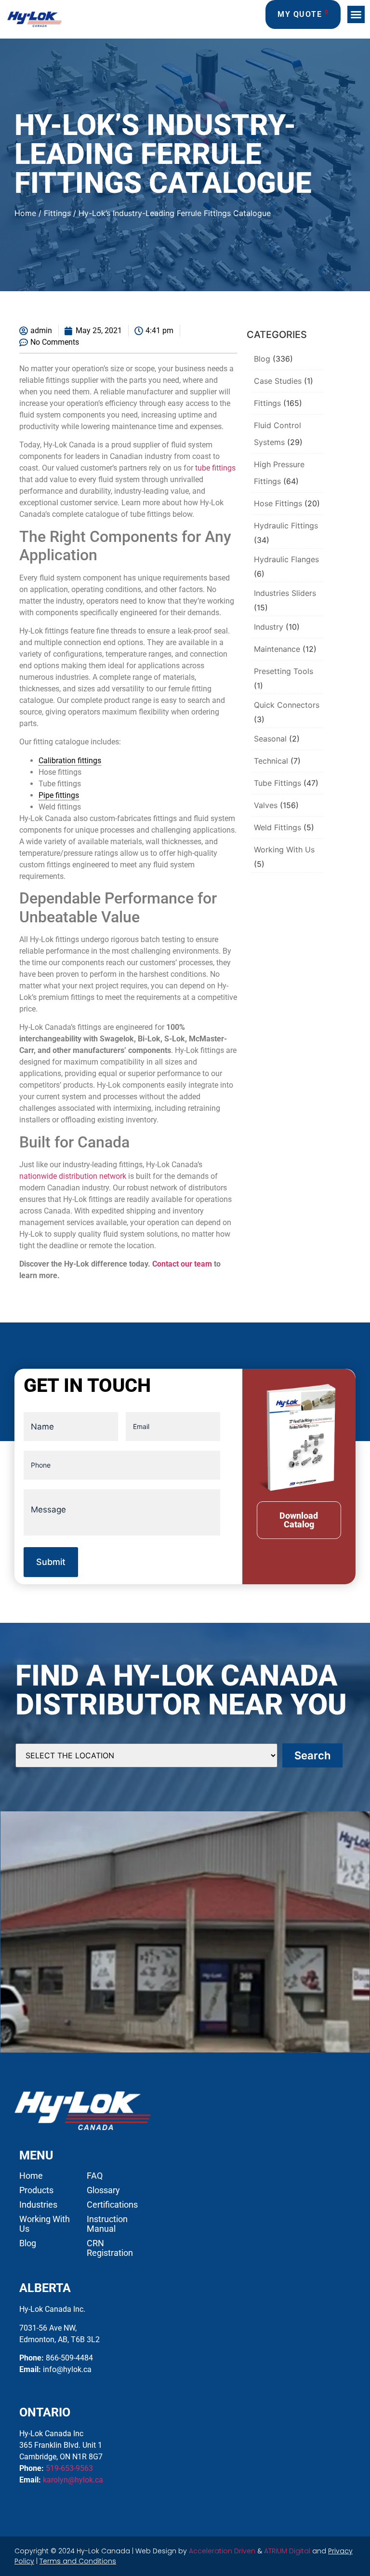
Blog (262, 359)
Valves (266, 805)
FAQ (95, 2176)
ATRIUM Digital (287, 2551)
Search (312, 1755)
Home (25, 213)
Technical (271, 761)
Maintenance (277, 649)
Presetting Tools (284, 671)
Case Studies (278, 381)
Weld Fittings (277, 827)
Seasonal (270, 739)
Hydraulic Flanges (286, 559)
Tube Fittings (277, 783)
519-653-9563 (69, 2468)
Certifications (112, 2205)
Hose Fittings (278, 503)
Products (36, 2190)
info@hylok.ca (67, 2369)
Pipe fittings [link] (59, 795)
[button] (356, 14)
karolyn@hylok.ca (73, 2480)
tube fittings (215, 468)
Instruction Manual (107, 2224)
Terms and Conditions (78, 2561)
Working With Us (284, 850)
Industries (38, 2205)
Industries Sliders (285, 593)
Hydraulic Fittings (286, 526)
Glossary (103, 2190)
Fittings (57, 213)
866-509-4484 (69, 2358)
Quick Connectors (287, 705)
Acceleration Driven (222, 2551)
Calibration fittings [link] (70, 761)
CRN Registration (110, 2248)
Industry (269, 627)
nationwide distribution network (73, 1176)
